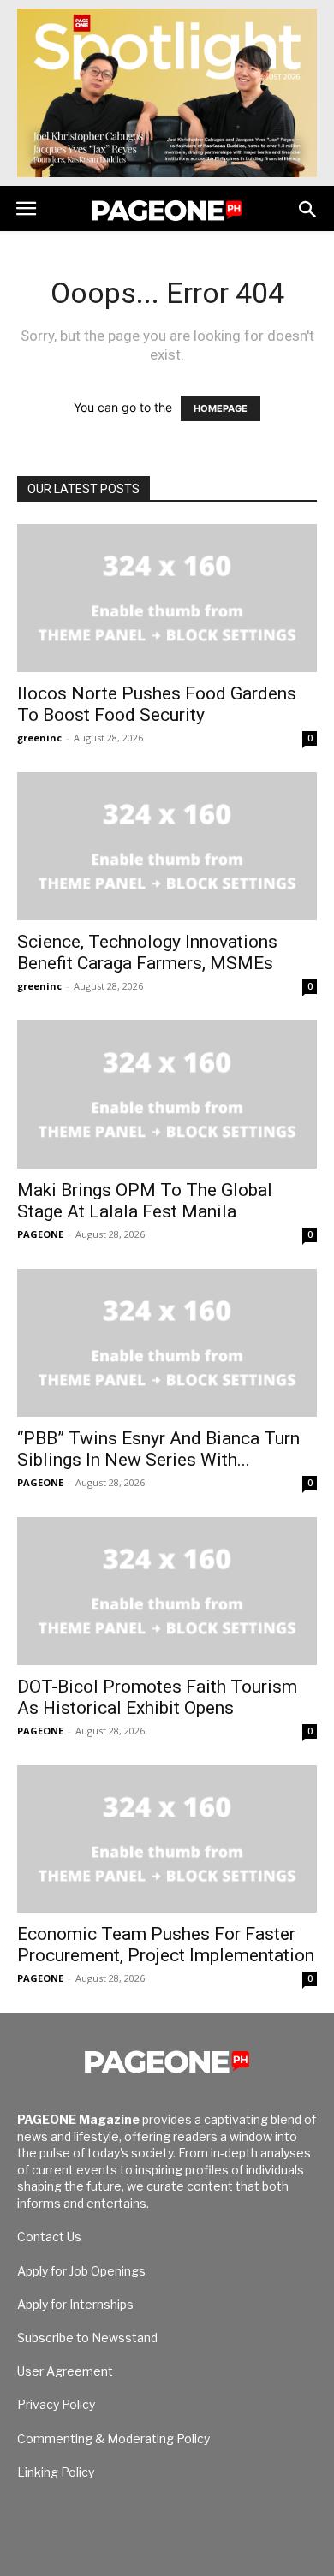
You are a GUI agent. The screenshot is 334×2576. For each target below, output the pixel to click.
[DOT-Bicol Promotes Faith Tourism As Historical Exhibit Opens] (167, 1591)
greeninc (39, 738)
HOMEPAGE (221, 408)
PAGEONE (40, 1234)
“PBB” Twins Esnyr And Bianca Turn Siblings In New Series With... (158, 1449)
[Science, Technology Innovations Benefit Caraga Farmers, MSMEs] (167, 846)
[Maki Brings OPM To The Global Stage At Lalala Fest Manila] (167, 1095)
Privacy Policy (56, 2404)
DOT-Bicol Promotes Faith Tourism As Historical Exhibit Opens (157, 1697)
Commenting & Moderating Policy (113, 2439)
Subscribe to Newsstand (87, 2338)
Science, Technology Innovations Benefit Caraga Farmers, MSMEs (147, 952)
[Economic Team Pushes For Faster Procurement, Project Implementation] (167, 1839)
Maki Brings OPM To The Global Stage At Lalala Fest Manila (145, 1201)
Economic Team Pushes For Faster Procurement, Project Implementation (166, 1945)
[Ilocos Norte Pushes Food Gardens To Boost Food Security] (167, 598)
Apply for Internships (75, 2304)
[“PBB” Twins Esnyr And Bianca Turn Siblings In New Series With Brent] (167, 1343)
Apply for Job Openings (81, 2271)
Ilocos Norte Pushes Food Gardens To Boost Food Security (157, 704)
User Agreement (65, 2371)
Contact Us (49, 2237)
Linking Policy (56, 2472)
